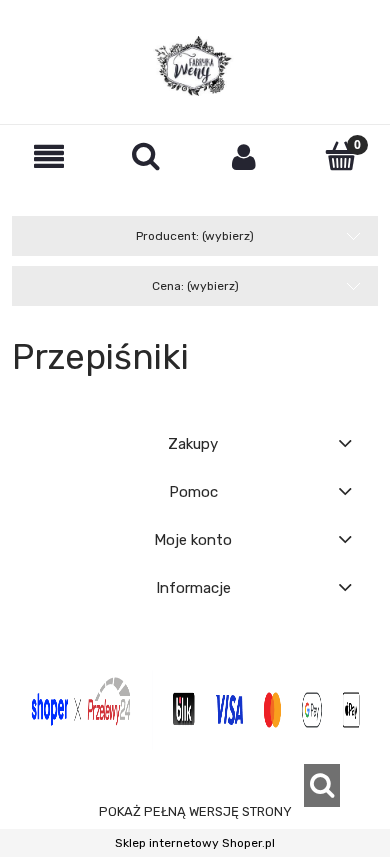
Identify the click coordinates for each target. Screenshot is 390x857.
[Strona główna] (195, 66)
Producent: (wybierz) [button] (195, 236)
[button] (49, 156)
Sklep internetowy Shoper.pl (195, 843)
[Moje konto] (244, 156)
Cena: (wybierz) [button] (195, 286)
